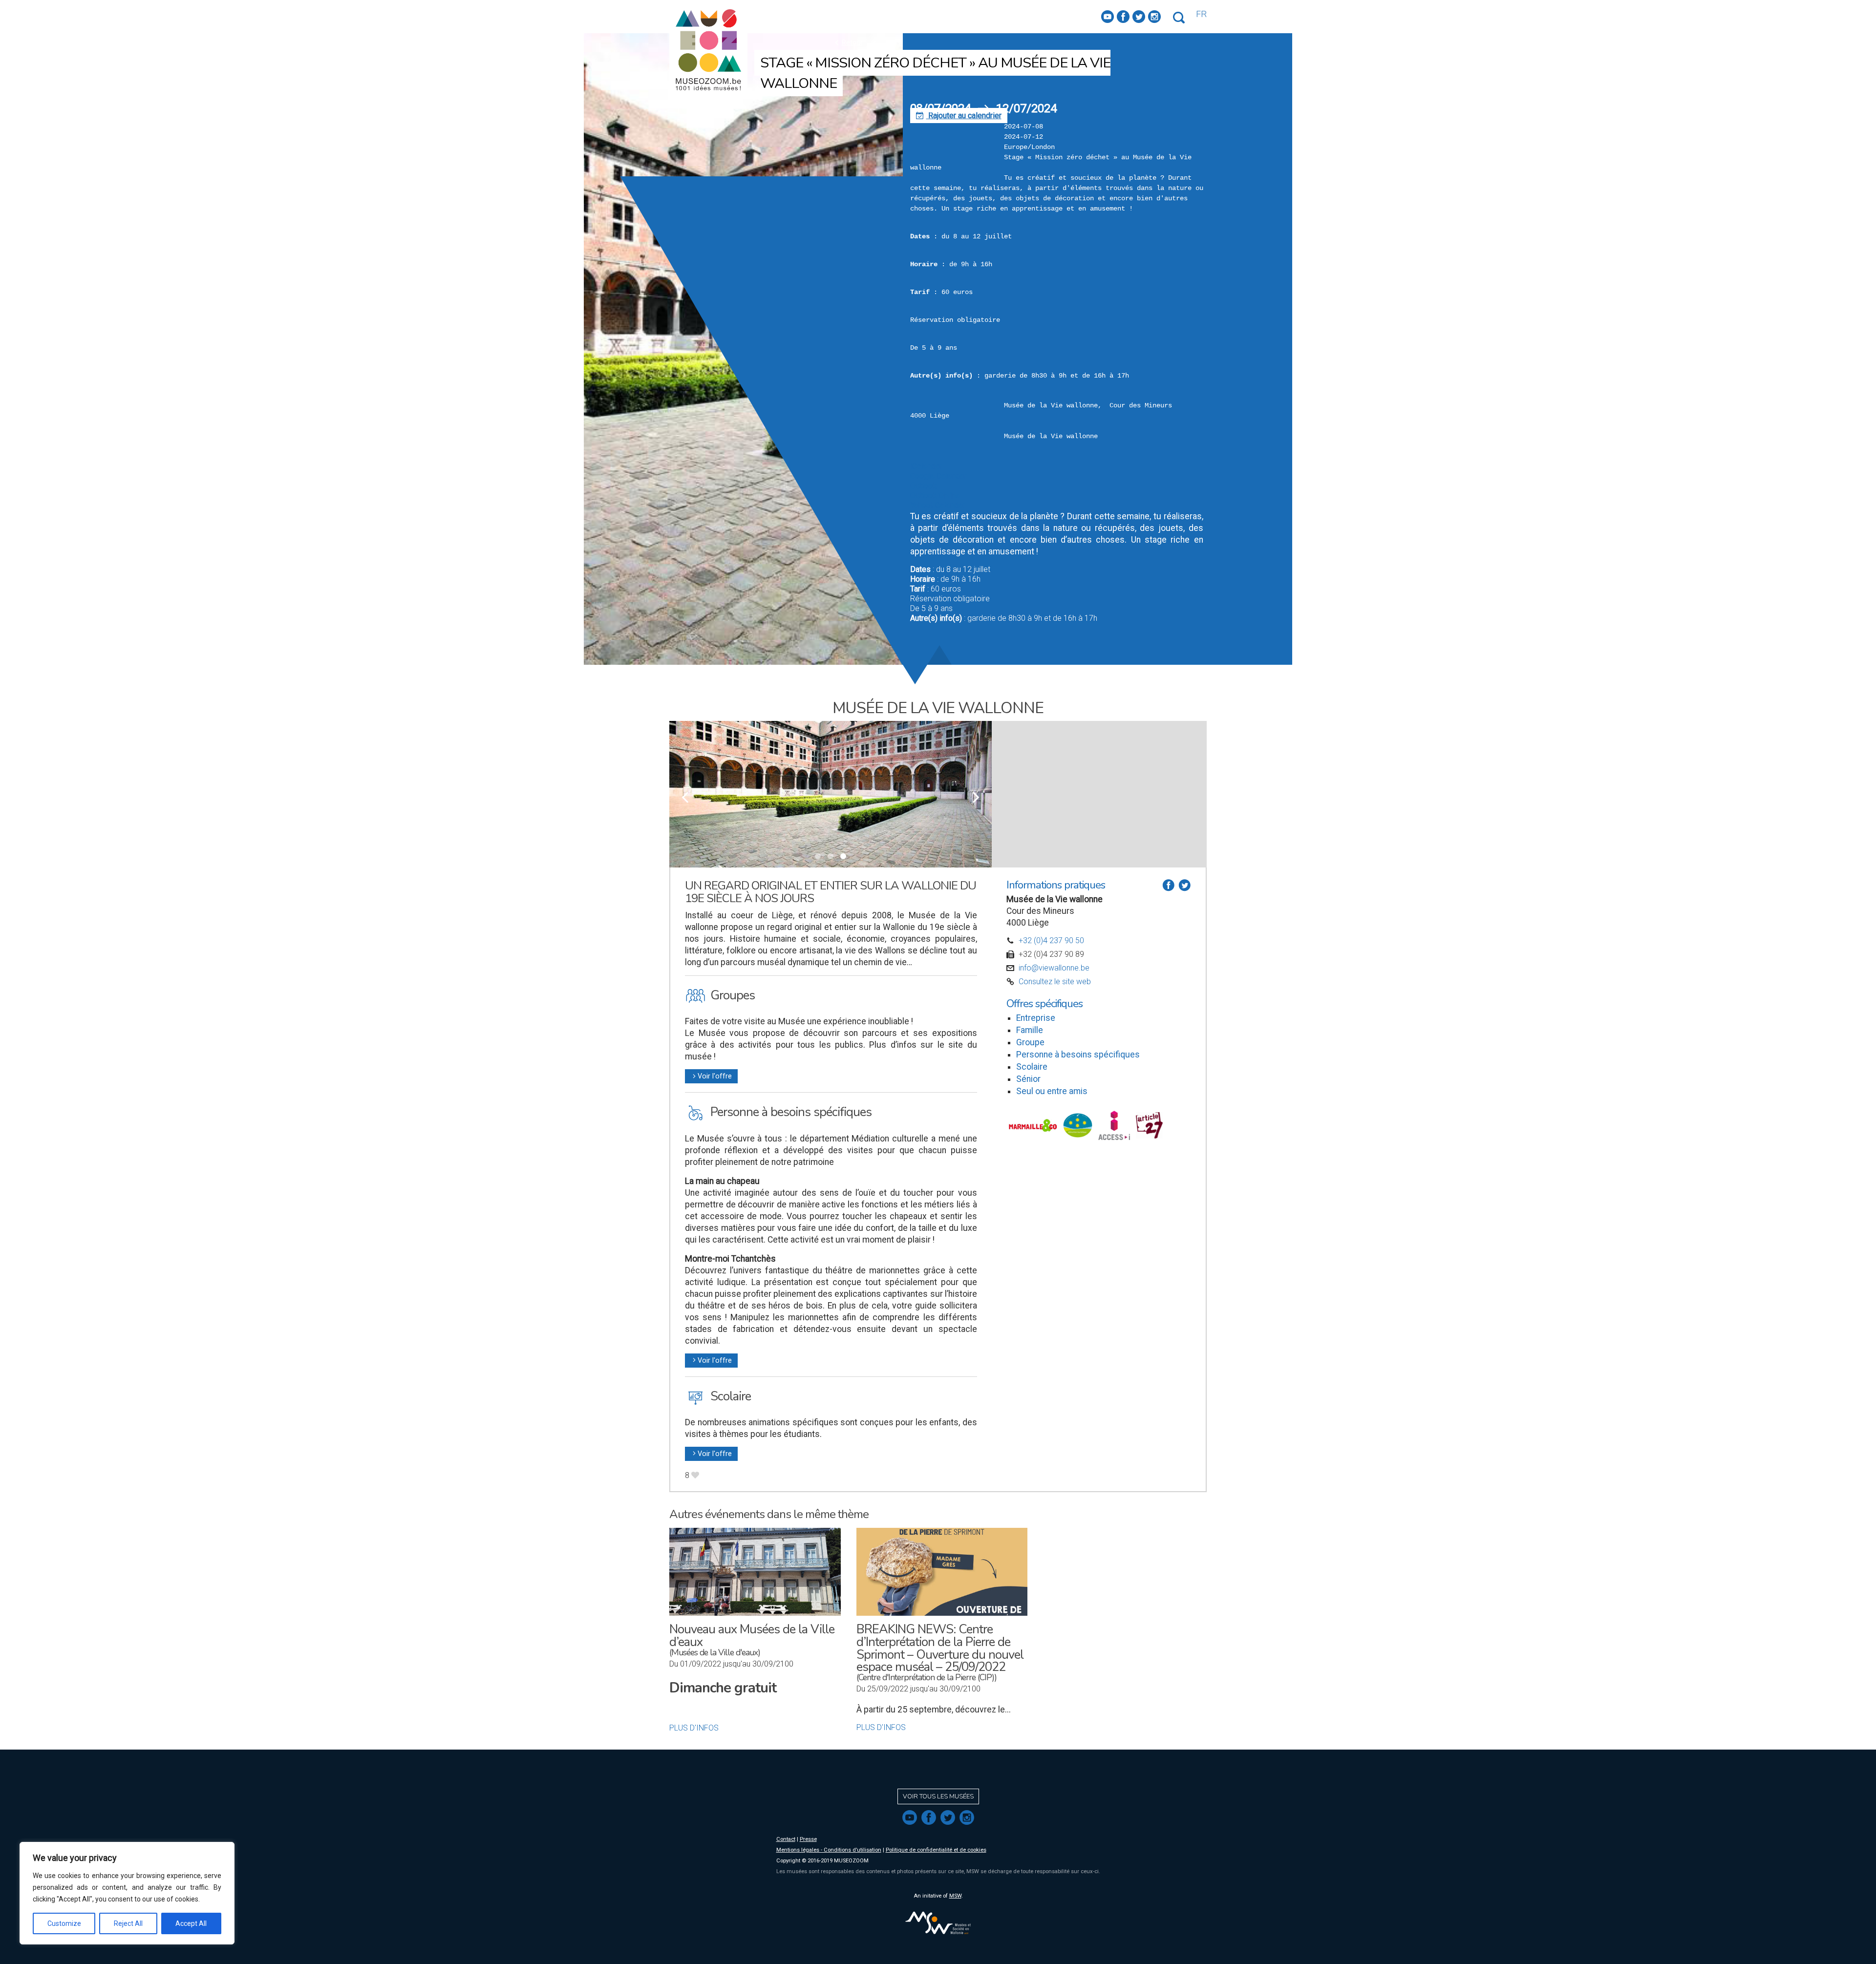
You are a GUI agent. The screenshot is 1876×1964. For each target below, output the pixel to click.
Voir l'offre (711, 1076)
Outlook (923, 486)
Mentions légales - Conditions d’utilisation (829, 1850)
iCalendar (926, 466)
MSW (955, 1896)
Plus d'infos (694, 1728)
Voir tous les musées (938, 1796)
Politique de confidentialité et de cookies (936, 1850)
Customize (64, 1923)
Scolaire (1032, 1067)
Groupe (1030, 1042)
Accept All (191, 1923)
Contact (786, 1839)
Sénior (1028, 1079)
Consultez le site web (1055, 982)
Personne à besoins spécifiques (1078, 1055)
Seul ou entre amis (1052, 1091)
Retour (847, 42)
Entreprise (1036, 1018)
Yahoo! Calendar (938, 505)
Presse (808, 1839)
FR (1201, 14)
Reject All (128, 1923)
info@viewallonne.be (1054, 968)
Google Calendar (938, 476)
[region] (127, 1893)
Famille (1030, 1030)
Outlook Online (935, 496)
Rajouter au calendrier (959, 116)
